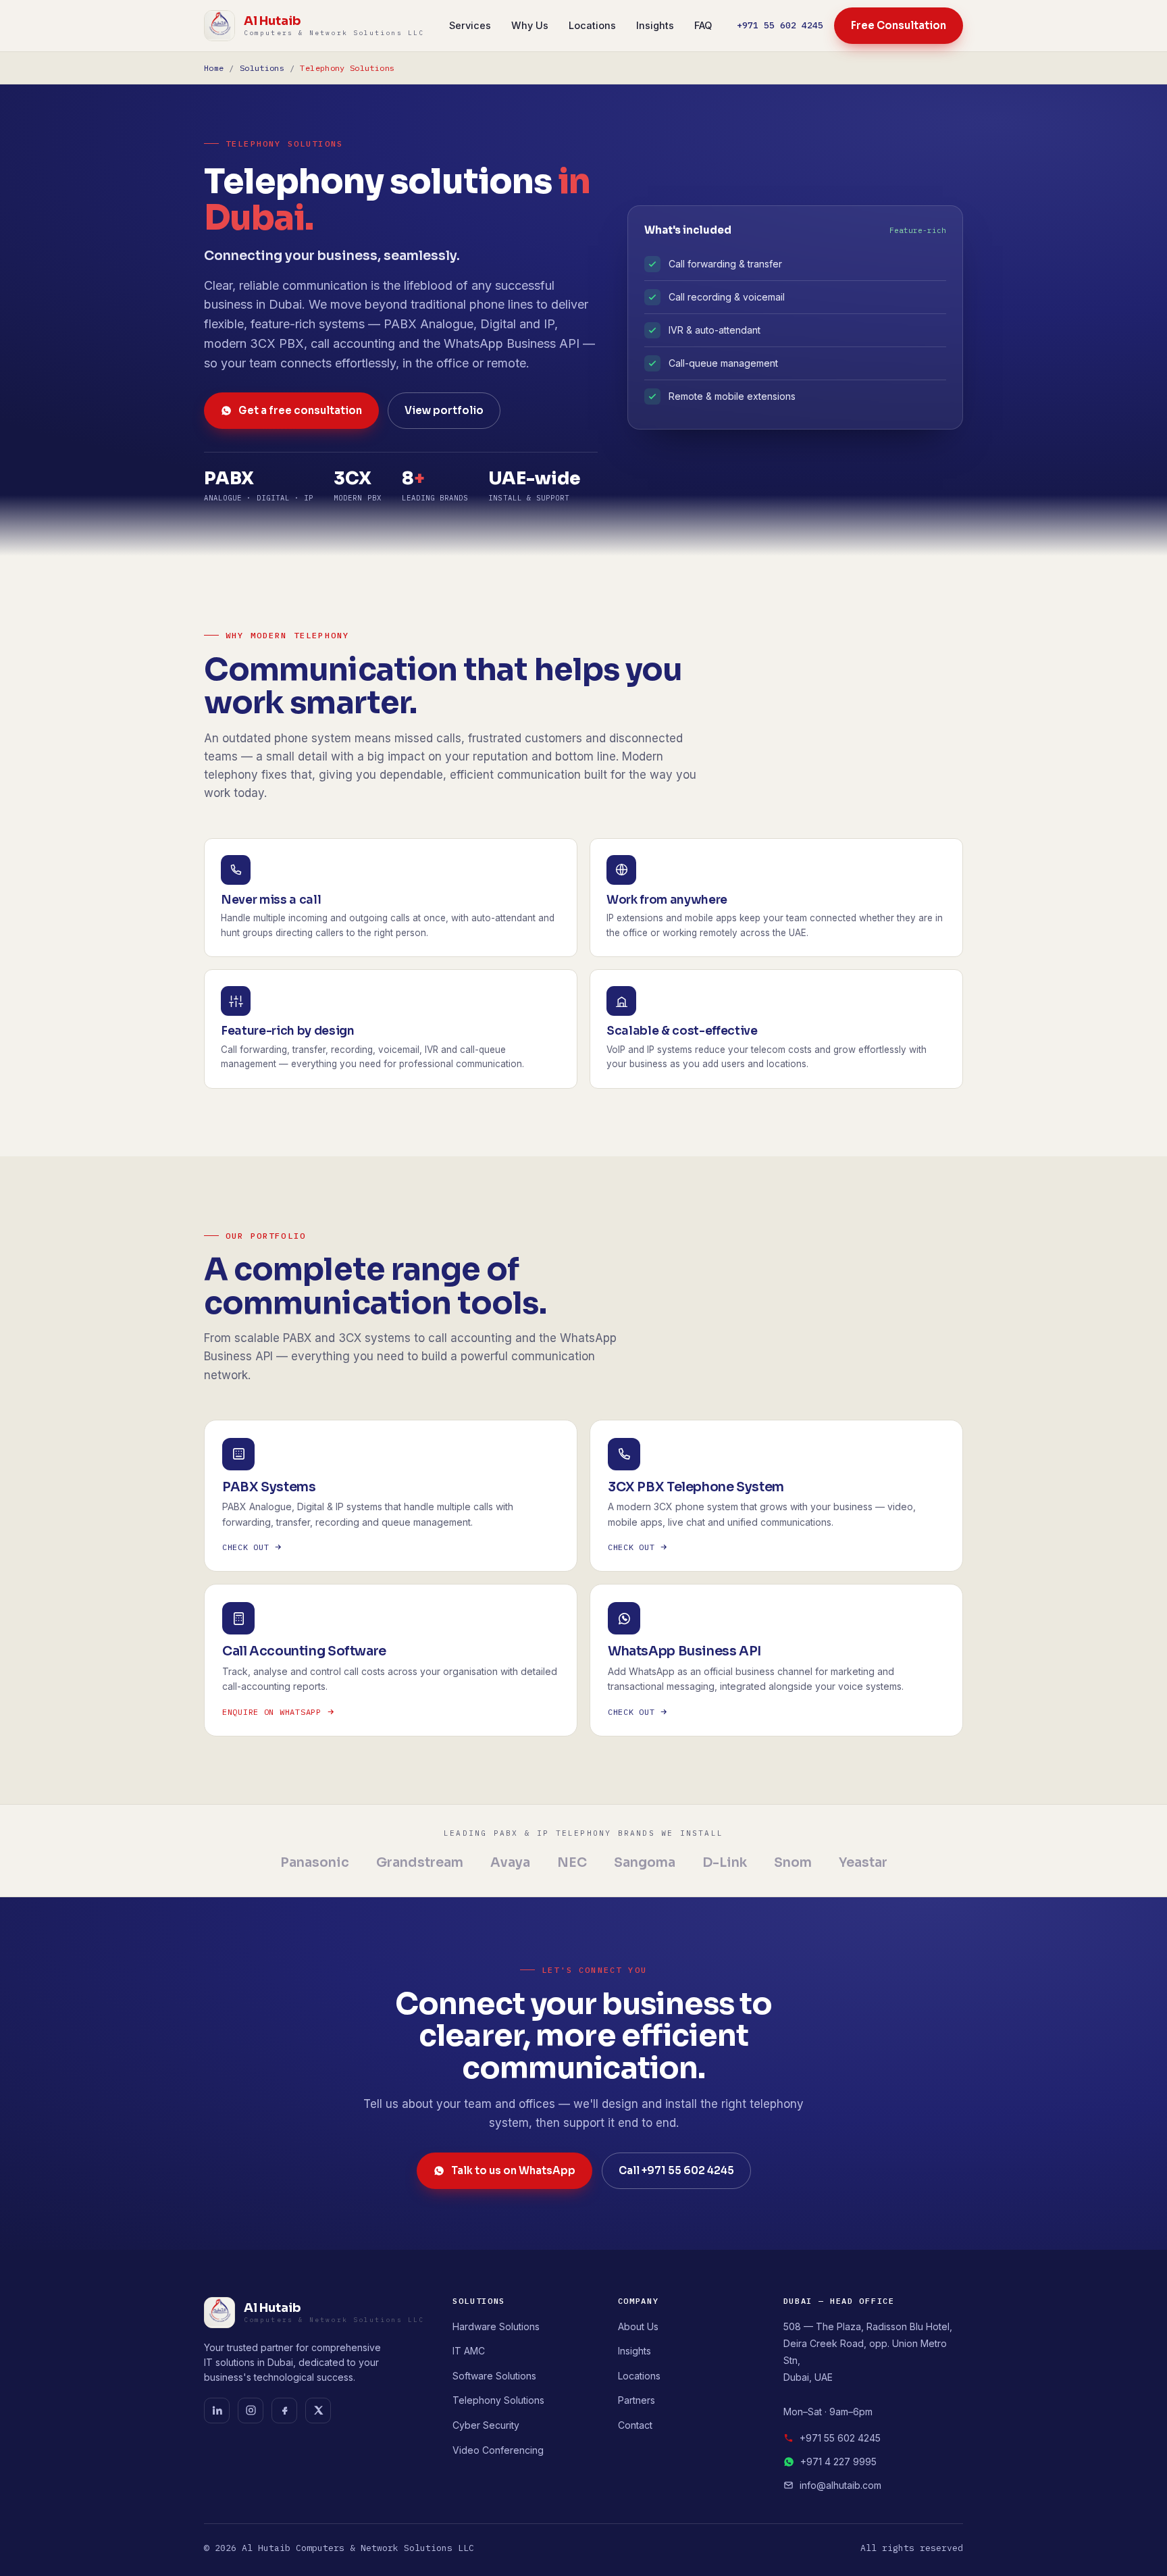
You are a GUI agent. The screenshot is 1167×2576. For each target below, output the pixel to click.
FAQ (703, 25)
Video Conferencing (498, 2450)
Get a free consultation (300, 410)
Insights (655, 25)
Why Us (530, 25)
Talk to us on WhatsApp (513, 2170)
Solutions (262, 68)
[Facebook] (284, 2411)
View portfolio (444, 410)
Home (214, 68)
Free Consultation (899, 25)
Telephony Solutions (498, 2400)
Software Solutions (494, 2376)
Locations (592, 25)
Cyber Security (486, 2425)
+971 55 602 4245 (780, 25)
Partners (637, 2400)
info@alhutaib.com (840, 2485)
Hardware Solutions (496, 2326)
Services (470, 25)
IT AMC (469, 2351)
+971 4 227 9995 (838, 2462)
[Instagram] (251, 2411)
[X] (318, 2411)
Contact (635, 2425)
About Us (638, 2326)
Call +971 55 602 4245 (676, 2170)
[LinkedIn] (217, 2411)
